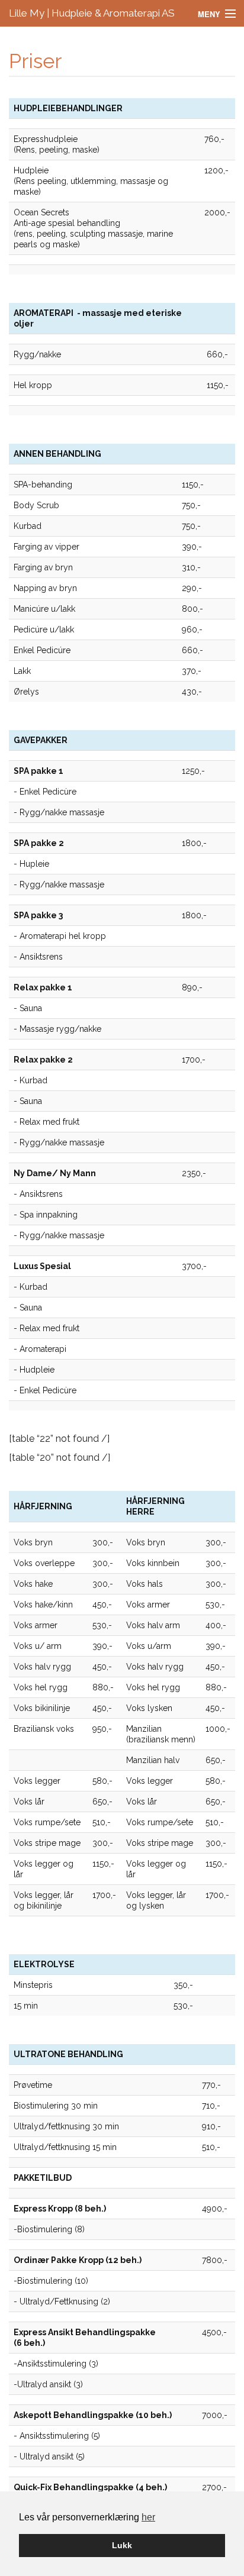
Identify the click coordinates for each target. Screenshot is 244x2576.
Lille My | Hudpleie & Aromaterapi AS (92, 13)
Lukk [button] (122, 2545)
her (148, 2517)
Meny (209, 14)
